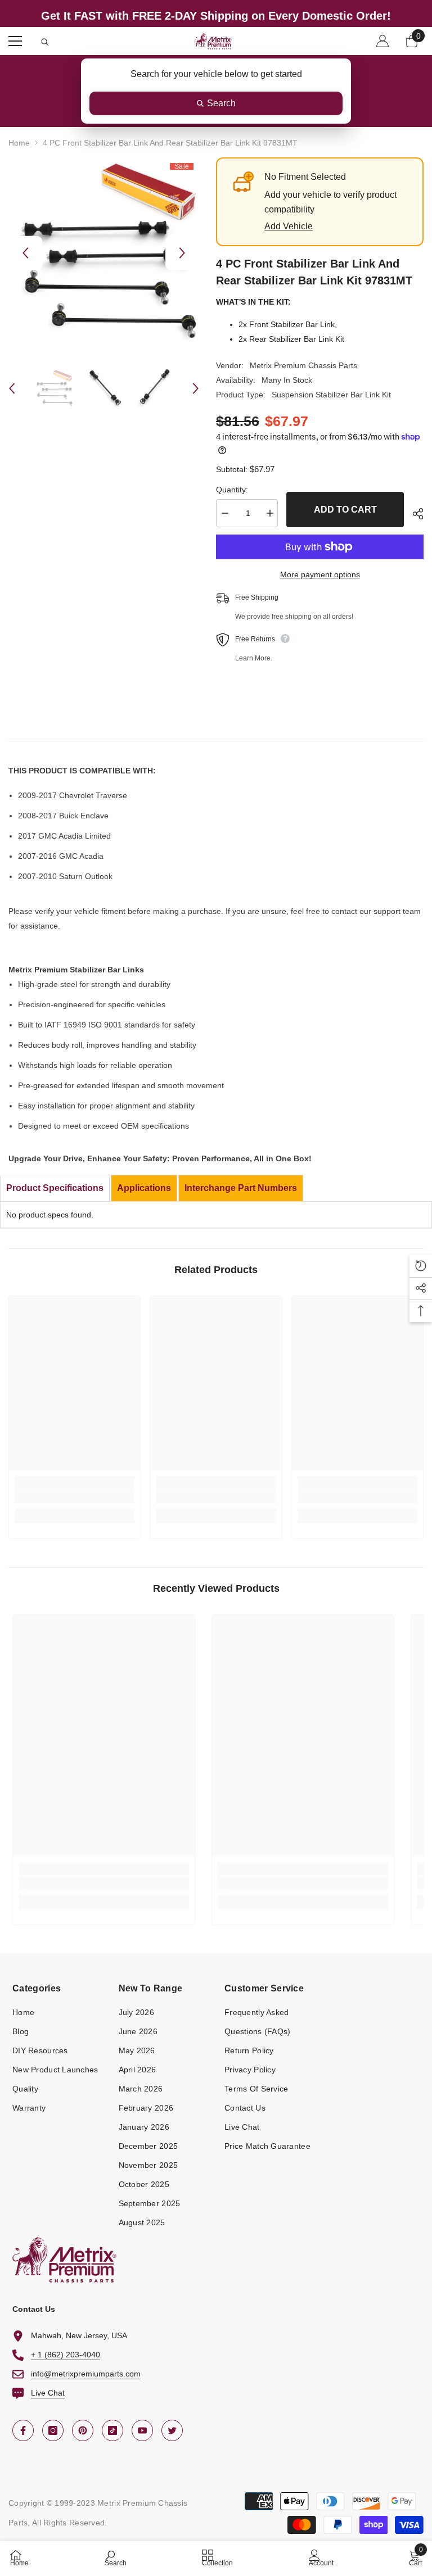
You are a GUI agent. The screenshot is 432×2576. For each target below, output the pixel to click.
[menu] (15, 41)
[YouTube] (142, 2430)
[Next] (182, 253)
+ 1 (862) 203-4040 (66, 2355)
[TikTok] (112, 2430)
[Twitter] (172, 2430)
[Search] (45, 42)
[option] (104, 253)
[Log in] (382, 41)
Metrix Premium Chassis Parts (303, 365)
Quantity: (232, 490)
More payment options (320, 574)
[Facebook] (23, 2430)
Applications (144, 1188)
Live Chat (48, 2393)
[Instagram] (53, 2430)
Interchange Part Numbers (241, 1188)
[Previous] (25, 253)
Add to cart (345, 510)
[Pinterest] (83, 2430)
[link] (75, 1496)
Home (19, 143)
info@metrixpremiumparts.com (86, 2374)
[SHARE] (414, 514)
